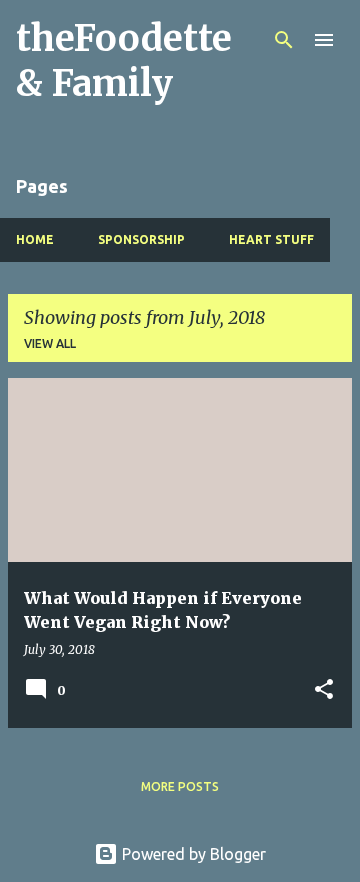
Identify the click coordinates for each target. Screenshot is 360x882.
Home (35, 239)
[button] (324, 690)
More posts (180, 786)
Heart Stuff (271, 239)
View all (50, 343)
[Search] (284, 40)
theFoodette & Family (124, 61)
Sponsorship (141, 239)
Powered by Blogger (192, 854)
